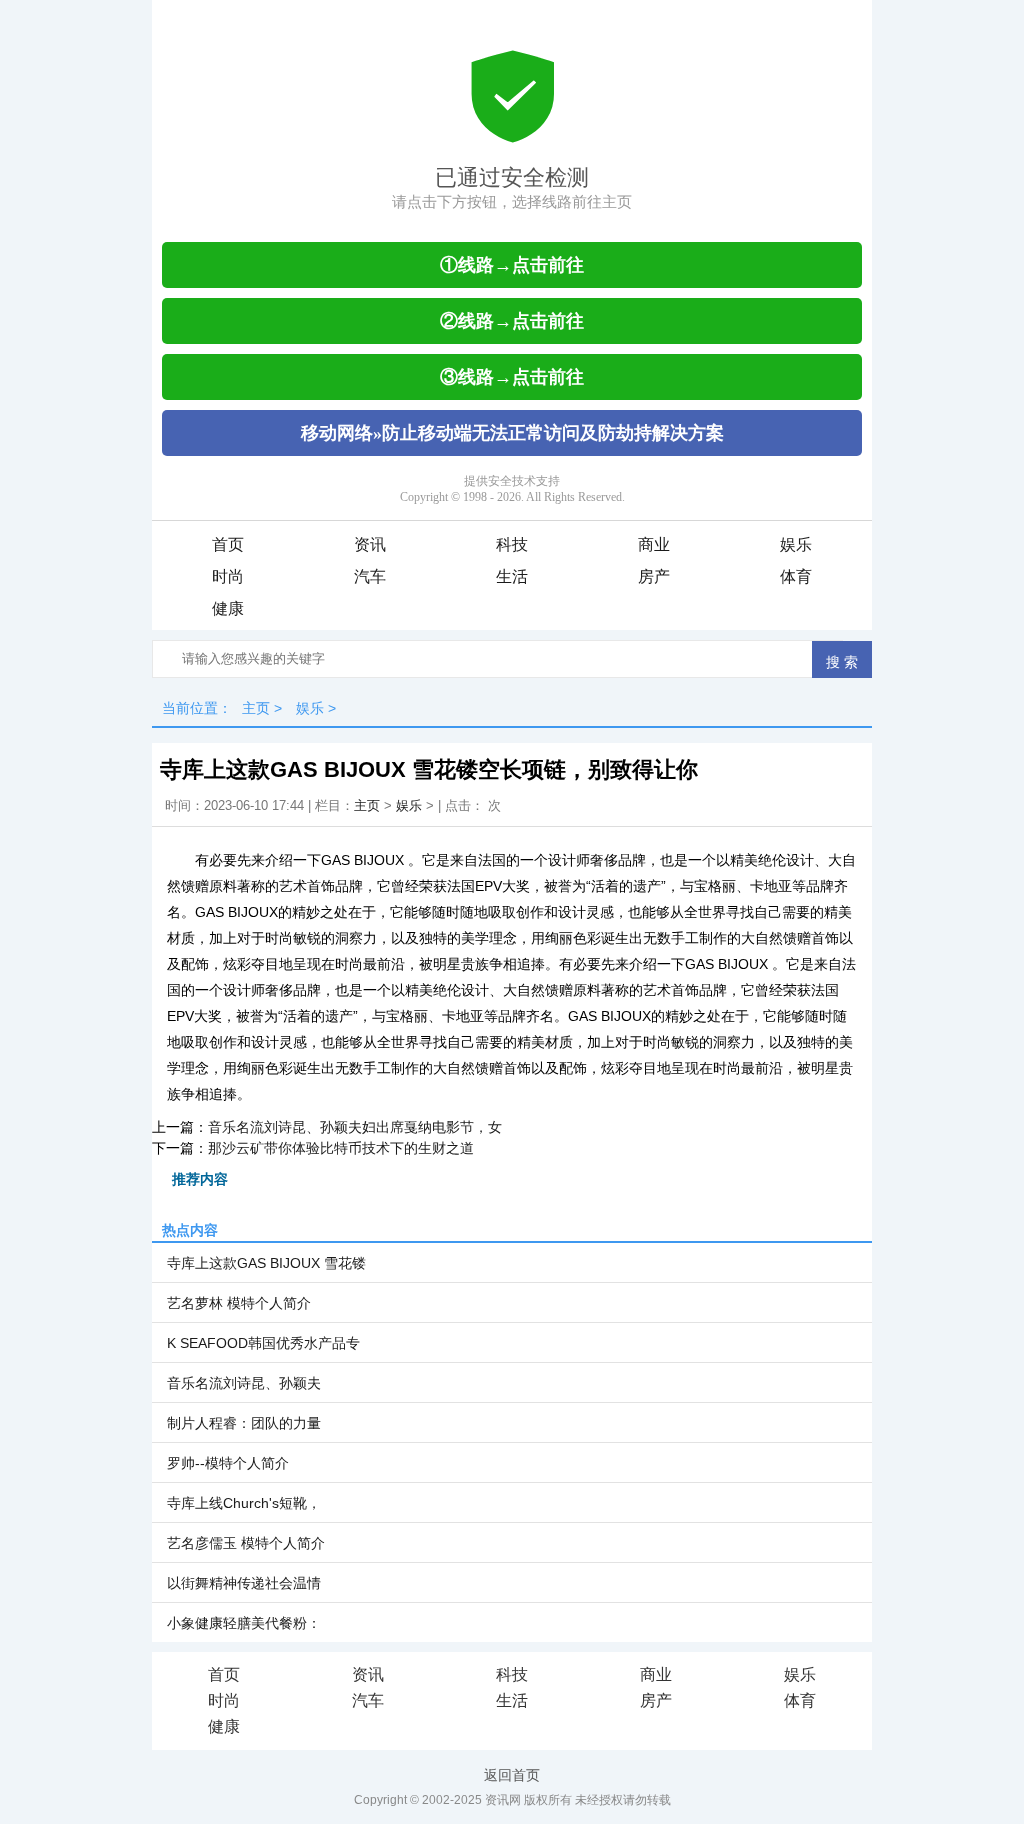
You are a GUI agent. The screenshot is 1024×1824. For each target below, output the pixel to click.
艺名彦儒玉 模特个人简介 (246, 1543)
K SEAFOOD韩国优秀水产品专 (263, 1343)
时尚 (228, 576)
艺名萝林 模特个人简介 (239, 1303)
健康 (228, 608)
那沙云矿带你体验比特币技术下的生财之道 (341, 1148)
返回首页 (512, 1775)
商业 (654, 544)
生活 (512, 576)
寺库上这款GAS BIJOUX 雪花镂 (266, 1263)
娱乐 (796, 544)
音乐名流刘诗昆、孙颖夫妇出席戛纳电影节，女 (355, 1127)
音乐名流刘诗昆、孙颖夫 (244, 1383)
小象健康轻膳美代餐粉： (244, 1623)
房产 (654, 576)
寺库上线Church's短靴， (244, 1503)
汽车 (370, 576)
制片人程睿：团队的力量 (244, 1423)
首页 (228, 544)
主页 (256, 708)
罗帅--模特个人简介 (228, 1463)
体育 (796, 576)
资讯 (370, 544)
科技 (512, 544)
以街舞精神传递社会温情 (244, 1583)
